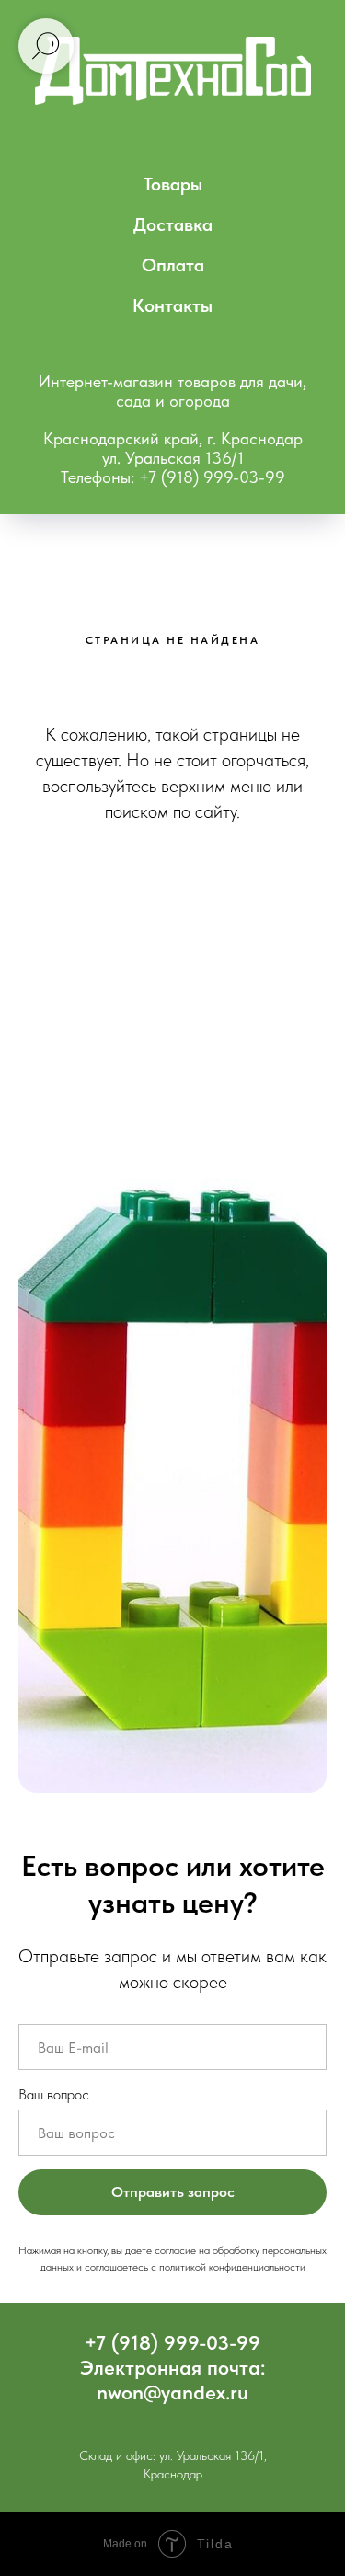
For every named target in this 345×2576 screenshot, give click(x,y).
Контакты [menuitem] (172, 305)
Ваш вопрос (54, 2094)
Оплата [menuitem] (173, 265)
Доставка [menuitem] (173, 224)
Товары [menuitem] (173, 184)
